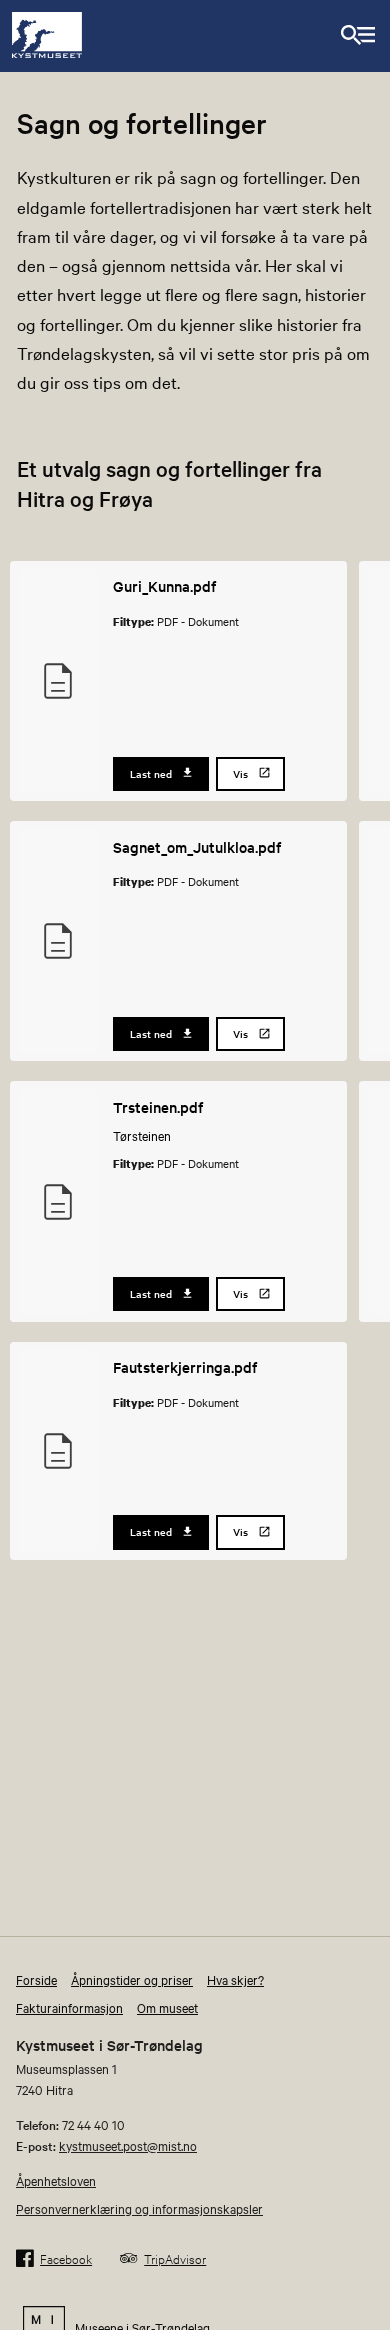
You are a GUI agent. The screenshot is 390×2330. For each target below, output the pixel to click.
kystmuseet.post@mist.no (128, 2145)
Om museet (167, 2007)
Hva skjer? (235, 1979)
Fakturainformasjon (69, 2007)
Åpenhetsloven (56, 2180)
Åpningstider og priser (132, 1979)
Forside (36, 1979)
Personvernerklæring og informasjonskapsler (139, 2208)
